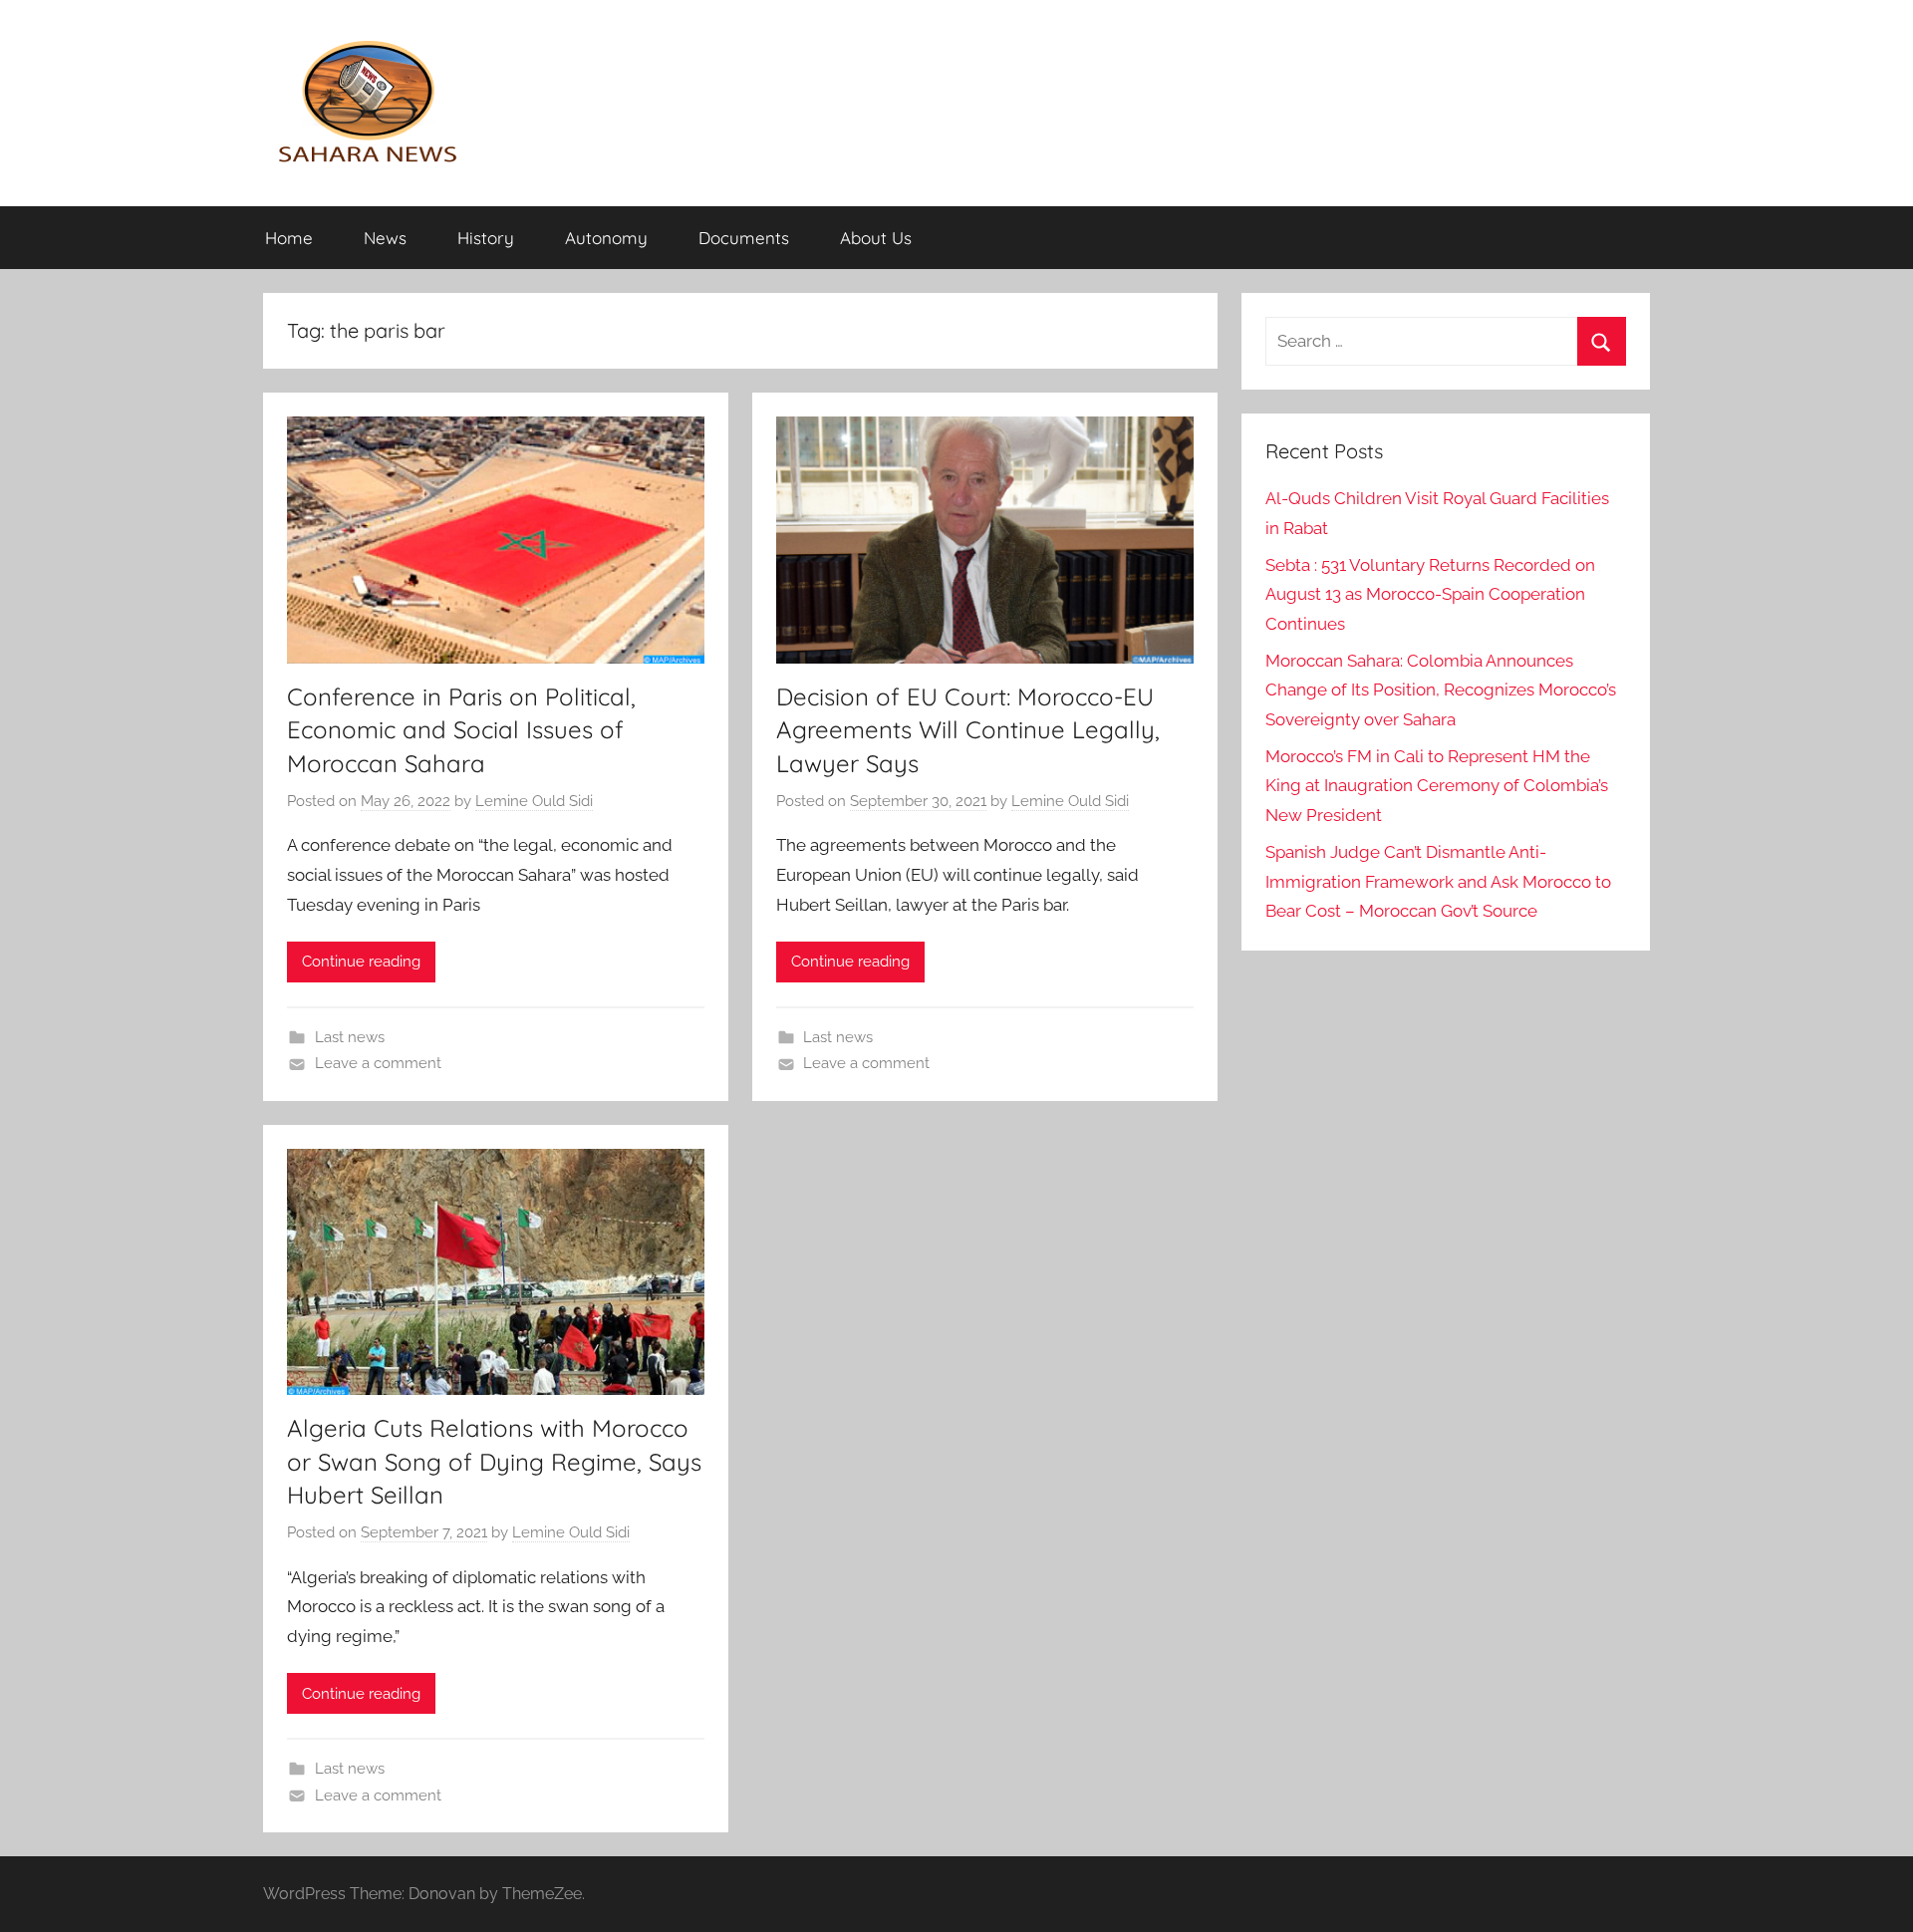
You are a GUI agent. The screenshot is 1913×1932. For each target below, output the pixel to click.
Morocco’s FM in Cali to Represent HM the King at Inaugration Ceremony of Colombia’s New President (1437, 786)
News (385, 238)
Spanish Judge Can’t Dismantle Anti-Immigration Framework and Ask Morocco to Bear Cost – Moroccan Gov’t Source (1438, 882)
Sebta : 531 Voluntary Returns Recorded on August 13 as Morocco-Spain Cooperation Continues (1430, 595)
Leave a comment (378, 1063)
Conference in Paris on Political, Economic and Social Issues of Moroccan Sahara (461, 730)
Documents (744, 238)
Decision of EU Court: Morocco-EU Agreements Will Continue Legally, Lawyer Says (968, 730)
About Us (876, 238)
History (486, 238)
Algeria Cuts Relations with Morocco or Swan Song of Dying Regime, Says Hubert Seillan (494, 1461)
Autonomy (606, 238)
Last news (350, 1037)
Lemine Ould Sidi (534, 801)
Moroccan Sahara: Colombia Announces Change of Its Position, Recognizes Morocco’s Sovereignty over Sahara (1441, 690)
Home (289, 238)
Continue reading (361, 962)
